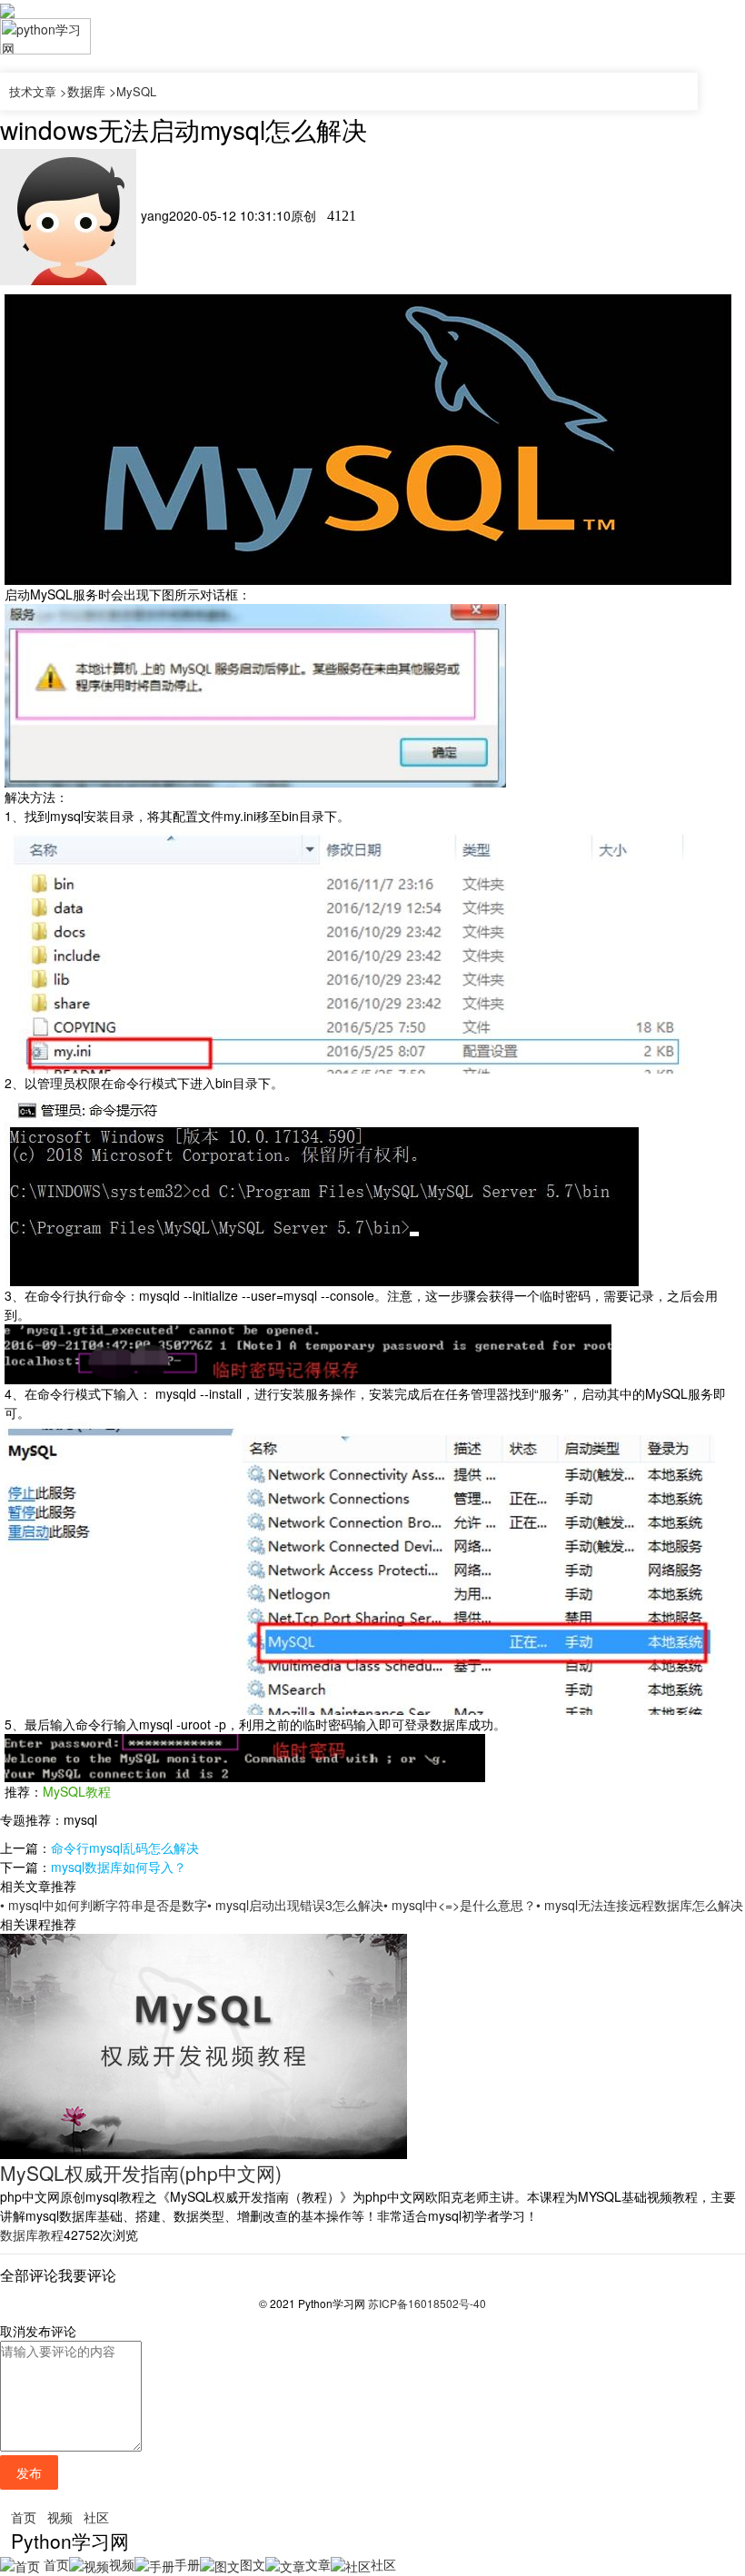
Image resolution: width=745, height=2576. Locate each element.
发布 (29, 2472)
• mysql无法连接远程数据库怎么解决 (640, 1905)
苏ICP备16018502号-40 (427, 2303)
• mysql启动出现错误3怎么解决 (295, 1905)
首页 (24, 2517)
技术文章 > (38, 91)
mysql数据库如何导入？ (119, 1867)
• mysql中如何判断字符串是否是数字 (104, 1905)
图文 (253, 2564)
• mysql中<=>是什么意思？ (460, 1905)
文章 (318, 2564)
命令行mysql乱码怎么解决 (125, 1848)
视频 (60, 2517)
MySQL (136, 91)
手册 (187, 2564)
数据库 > (92, 91)
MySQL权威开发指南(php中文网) (141, 2173)
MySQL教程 (77, 1791)
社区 (96, 2517)
